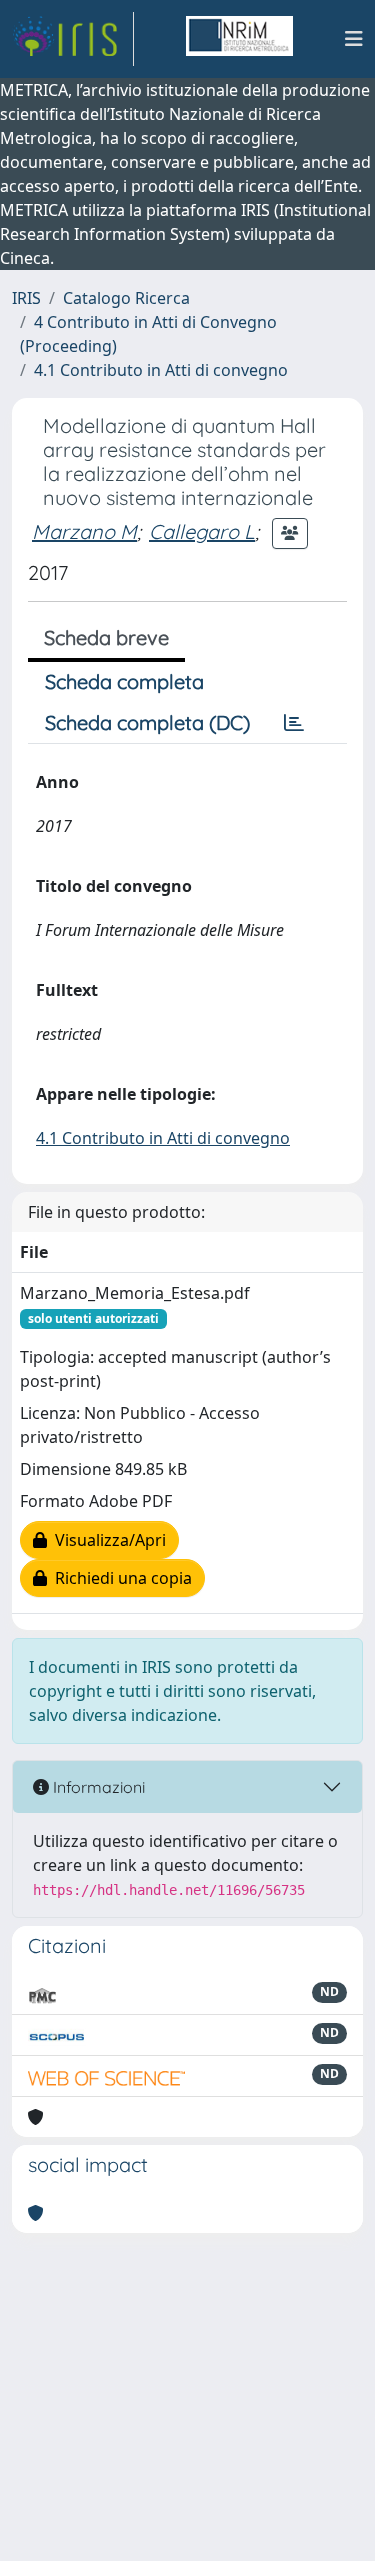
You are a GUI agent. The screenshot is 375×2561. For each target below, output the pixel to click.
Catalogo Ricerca (126, 298)
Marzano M (84, 531)
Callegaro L (202, 531)
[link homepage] (73, 39)
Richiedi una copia (119, 1578)
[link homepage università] (239, 39)
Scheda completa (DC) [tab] (147, 722)
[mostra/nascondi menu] (354, 39)
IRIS (26, 298)
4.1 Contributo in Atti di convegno (161, 370)
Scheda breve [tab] (106, 637)
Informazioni (97, 1787)
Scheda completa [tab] (124, 681)
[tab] (294, 723)
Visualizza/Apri (106, 1540)
